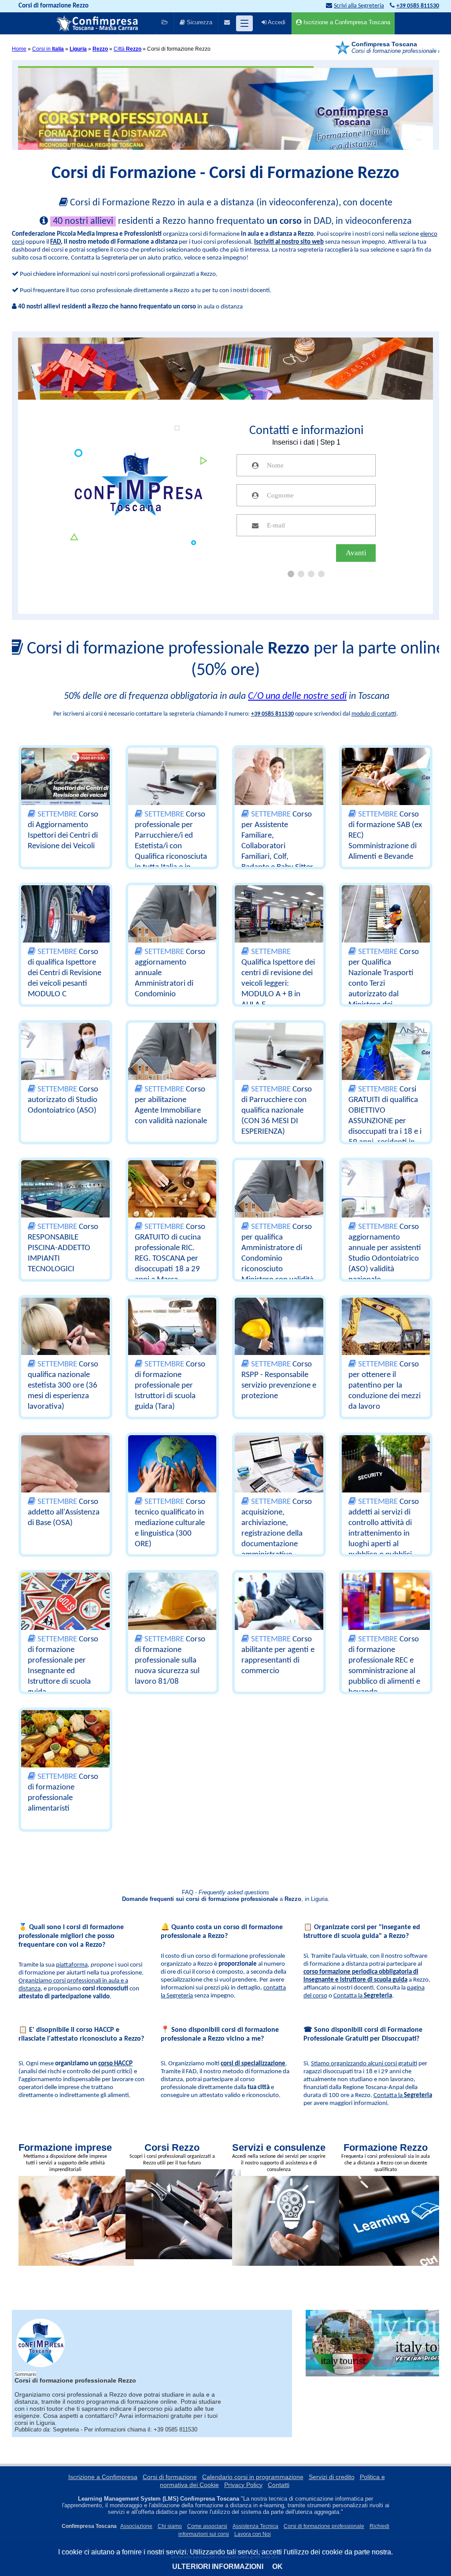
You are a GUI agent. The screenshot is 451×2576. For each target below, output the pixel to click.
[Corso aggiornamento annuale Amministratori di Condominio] (172, 918)
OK (277, 2567)
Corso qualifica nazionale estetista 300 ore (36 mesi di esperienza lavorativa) (63, 1386)
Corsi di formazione (170, 2477)
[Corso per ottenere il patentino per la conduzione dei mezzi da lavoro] (386, 1331)
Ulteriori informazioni (218, 2567)
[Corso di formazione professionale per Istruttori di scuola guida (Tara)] (172, 1331)
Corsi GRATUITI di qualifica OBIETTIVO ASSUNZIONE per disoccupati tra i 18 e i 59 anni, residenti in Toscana (385, 1121)
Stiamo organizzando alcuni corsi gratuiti (364, 2064)
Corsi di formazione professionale (324, 2526)
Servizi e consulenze (279, 2147)
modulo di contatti (374, 714)
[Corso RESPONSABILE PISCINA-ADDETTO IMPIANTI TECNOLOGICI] (65, 1193)
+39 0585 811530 (272, 714)
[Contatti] (227, 23)
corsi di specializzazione (253, 2064)
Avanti (356, 553)
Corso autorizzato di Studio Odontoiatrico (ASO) (63, 1100)
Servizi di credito (332, 2477)
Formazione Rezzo (386, 2147)
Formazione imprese (65, 2147)
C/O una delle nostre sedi (297, 696)
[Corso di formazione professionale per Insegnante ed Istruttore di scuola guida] (65, 1606)
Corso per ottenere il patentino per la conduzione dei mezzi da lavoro (384, 1386)
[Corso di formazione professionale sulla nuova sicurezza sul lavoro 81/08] (172, 1606)
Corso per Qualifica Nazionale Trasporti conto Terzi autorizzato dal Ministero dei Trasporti (384, 984)
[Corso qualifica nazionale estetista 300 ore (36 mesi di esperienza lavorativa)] (65, 1331)
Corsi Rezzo (172, 2147)
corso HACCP (115, 2064)
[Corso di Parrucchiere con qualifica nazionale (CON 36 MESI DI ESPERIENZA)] (279, 1056)
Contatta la (363, 1996)
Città (128, 49)
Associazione (136, 2526)
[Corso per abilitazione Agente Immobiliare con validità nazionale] (172, 1056)
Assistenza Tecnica (255, 2526)
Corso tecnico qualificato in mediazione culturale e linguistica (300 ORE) (170, 1523)
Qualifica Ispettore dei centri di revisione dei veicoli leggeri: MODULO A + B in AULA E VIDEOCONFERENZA (278, 984)
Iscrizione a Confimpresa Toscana (346, 22)
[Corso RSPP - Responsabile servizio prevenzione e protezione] (279, 1331)
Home (19, 49)
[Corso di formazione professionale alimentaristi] (65, 1743)
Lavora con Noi (253, 2534)
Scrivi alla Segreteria (359, 6)
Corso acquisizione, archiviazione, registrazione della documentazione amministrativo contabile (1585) (277, 1534)
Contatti (279, 2485)
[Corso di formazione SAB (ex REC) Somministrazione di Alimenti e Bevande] (386, 781)
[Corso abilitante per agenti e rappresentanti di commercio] (279, 1606)
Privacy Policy (243, 2485)
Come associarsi (207, 2526)
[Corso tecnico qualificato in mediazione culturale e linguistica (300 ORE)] (172, 1468)
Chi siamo (170, 2526)
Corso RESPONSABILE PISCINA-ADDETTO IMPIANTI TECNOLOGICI (63, 1248)
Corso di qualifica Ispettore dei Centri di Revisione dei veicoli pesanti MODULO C (65, 973)
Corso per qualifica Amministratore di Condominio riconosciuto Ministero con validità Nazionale (277, 1259)
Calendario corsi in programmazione (253, 2477)
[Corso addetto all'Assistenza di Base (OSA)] (65, 1468)
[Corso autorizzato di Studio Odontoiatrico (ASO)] (65, 1056)
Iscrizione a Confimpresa (103, 2477)
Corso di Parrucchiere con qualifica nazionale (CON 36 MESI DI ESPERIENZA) (277, 1111)
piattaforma (72, 1965)
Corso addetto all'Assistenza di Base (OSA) (64, 1513)
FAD (55, 242)
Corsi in (48, 49)
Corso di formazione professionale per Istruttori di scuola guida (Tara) (170, 1386)
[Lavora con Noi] (165, 23)
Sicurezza (199, 22)
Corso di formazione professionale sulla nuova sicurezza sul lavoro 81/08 (170, 1661)
